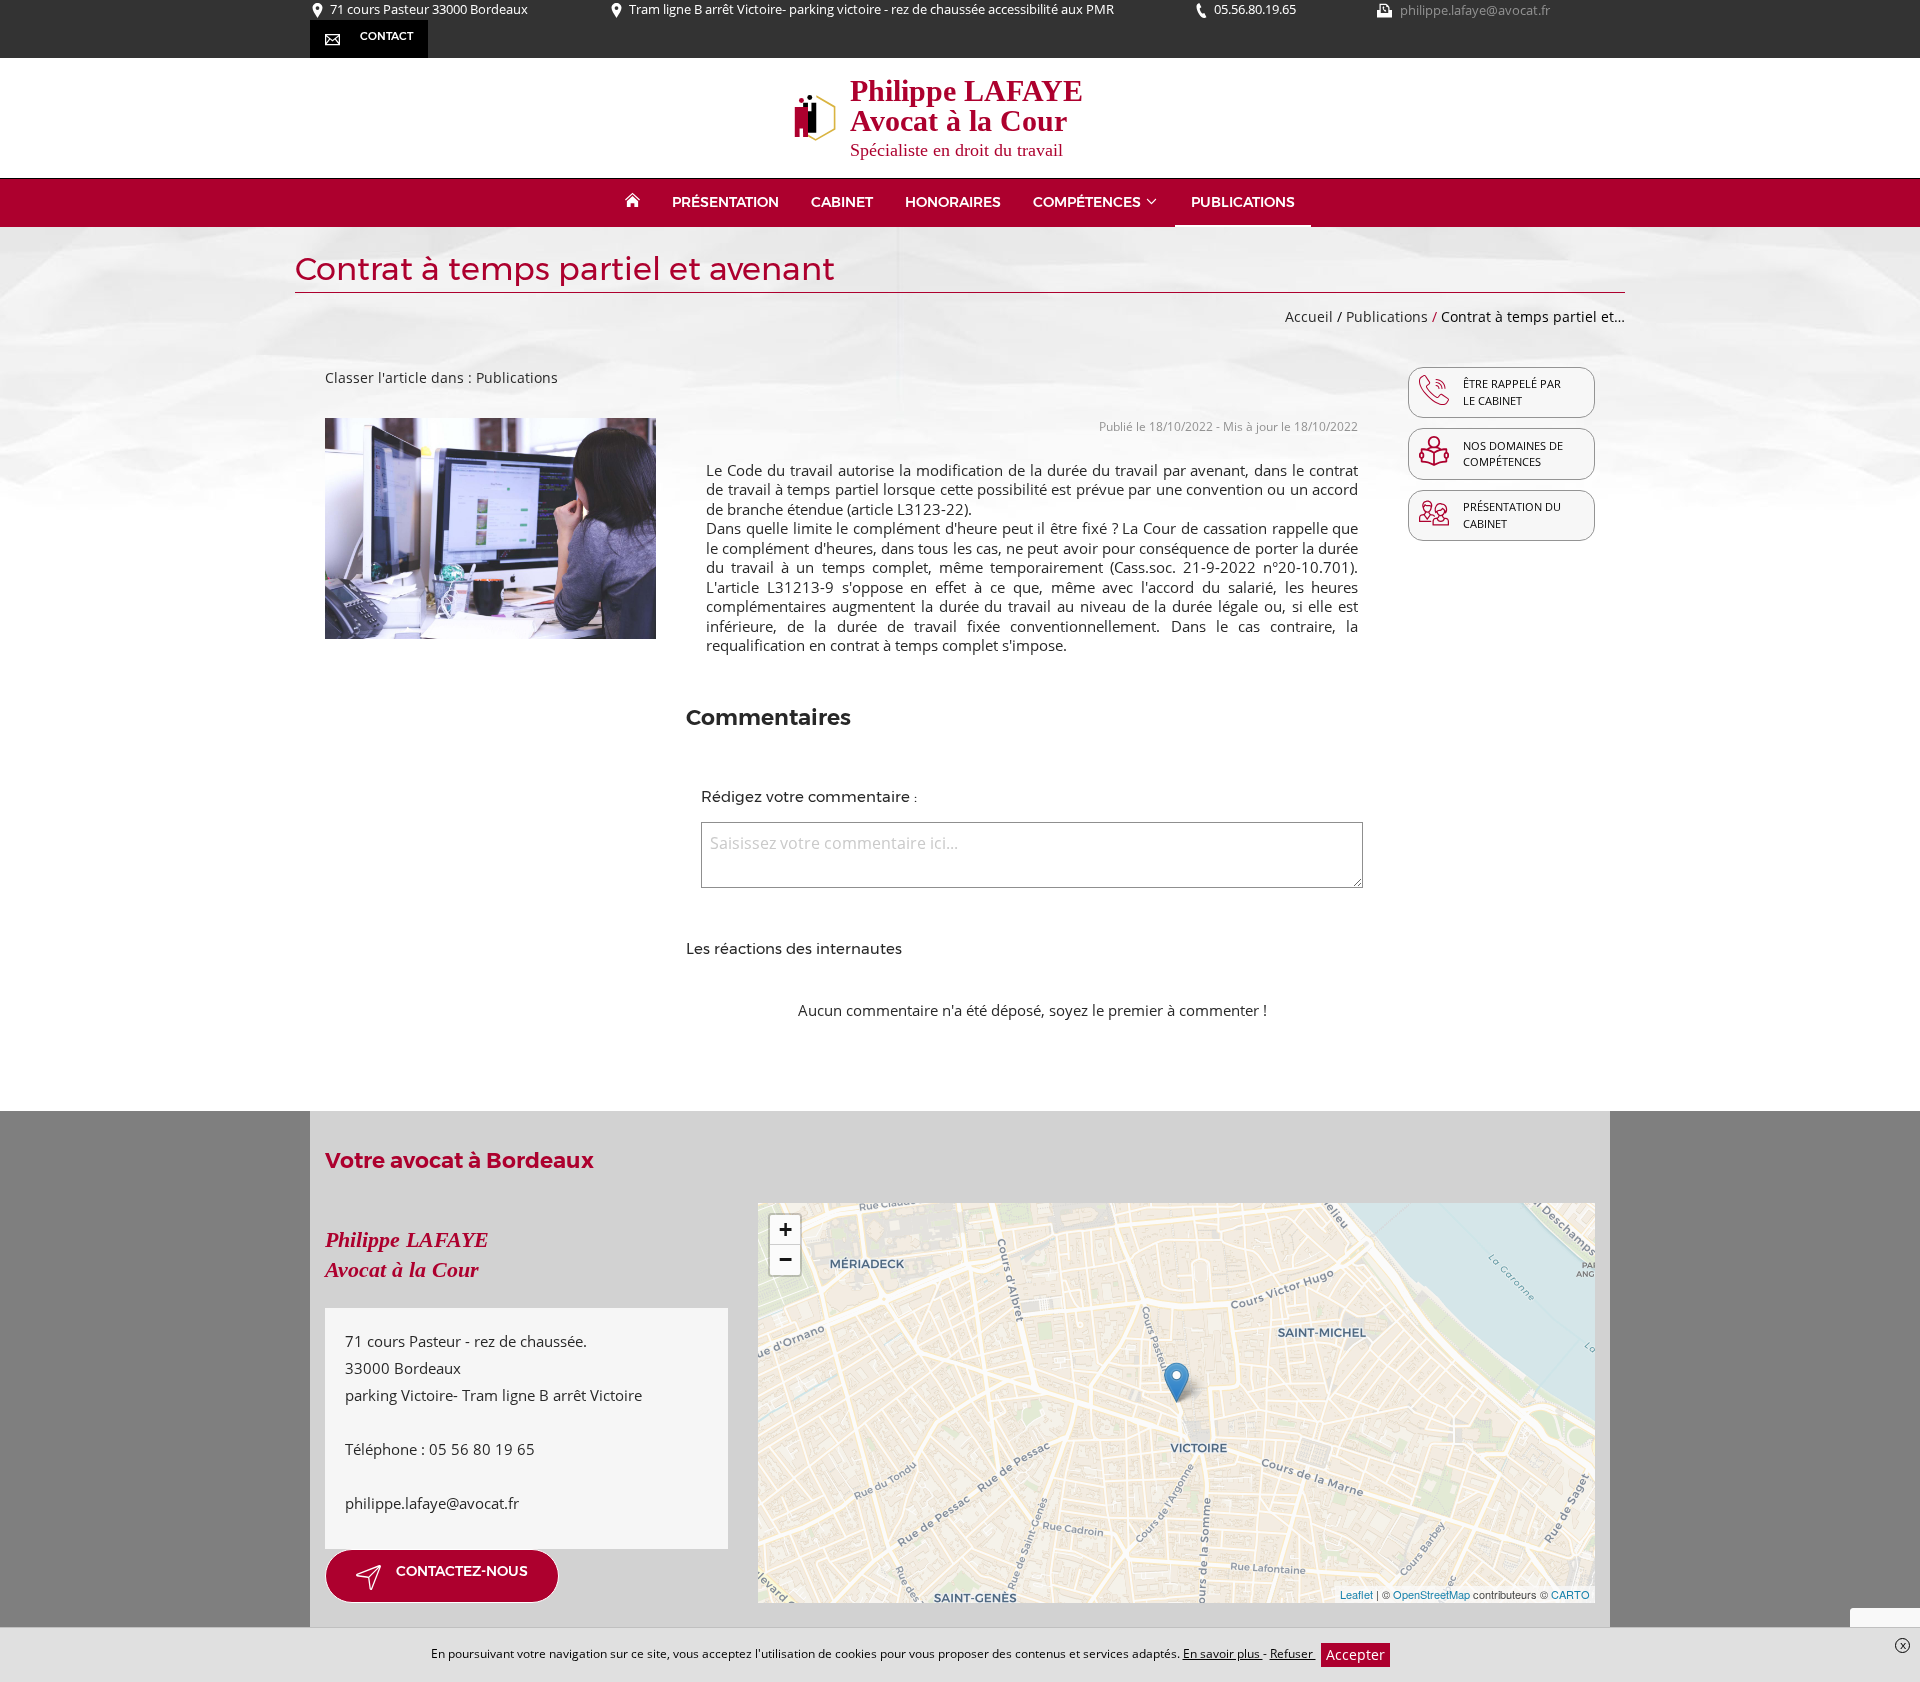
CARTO (1570, 1594)
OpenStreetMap (1431, 1594)
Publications (1389, 316)
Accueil (1309, 316)
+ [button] (785, 1229)
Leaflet (1356, 1594)
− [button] (785, 1259)
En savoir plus (1223, 1653)
